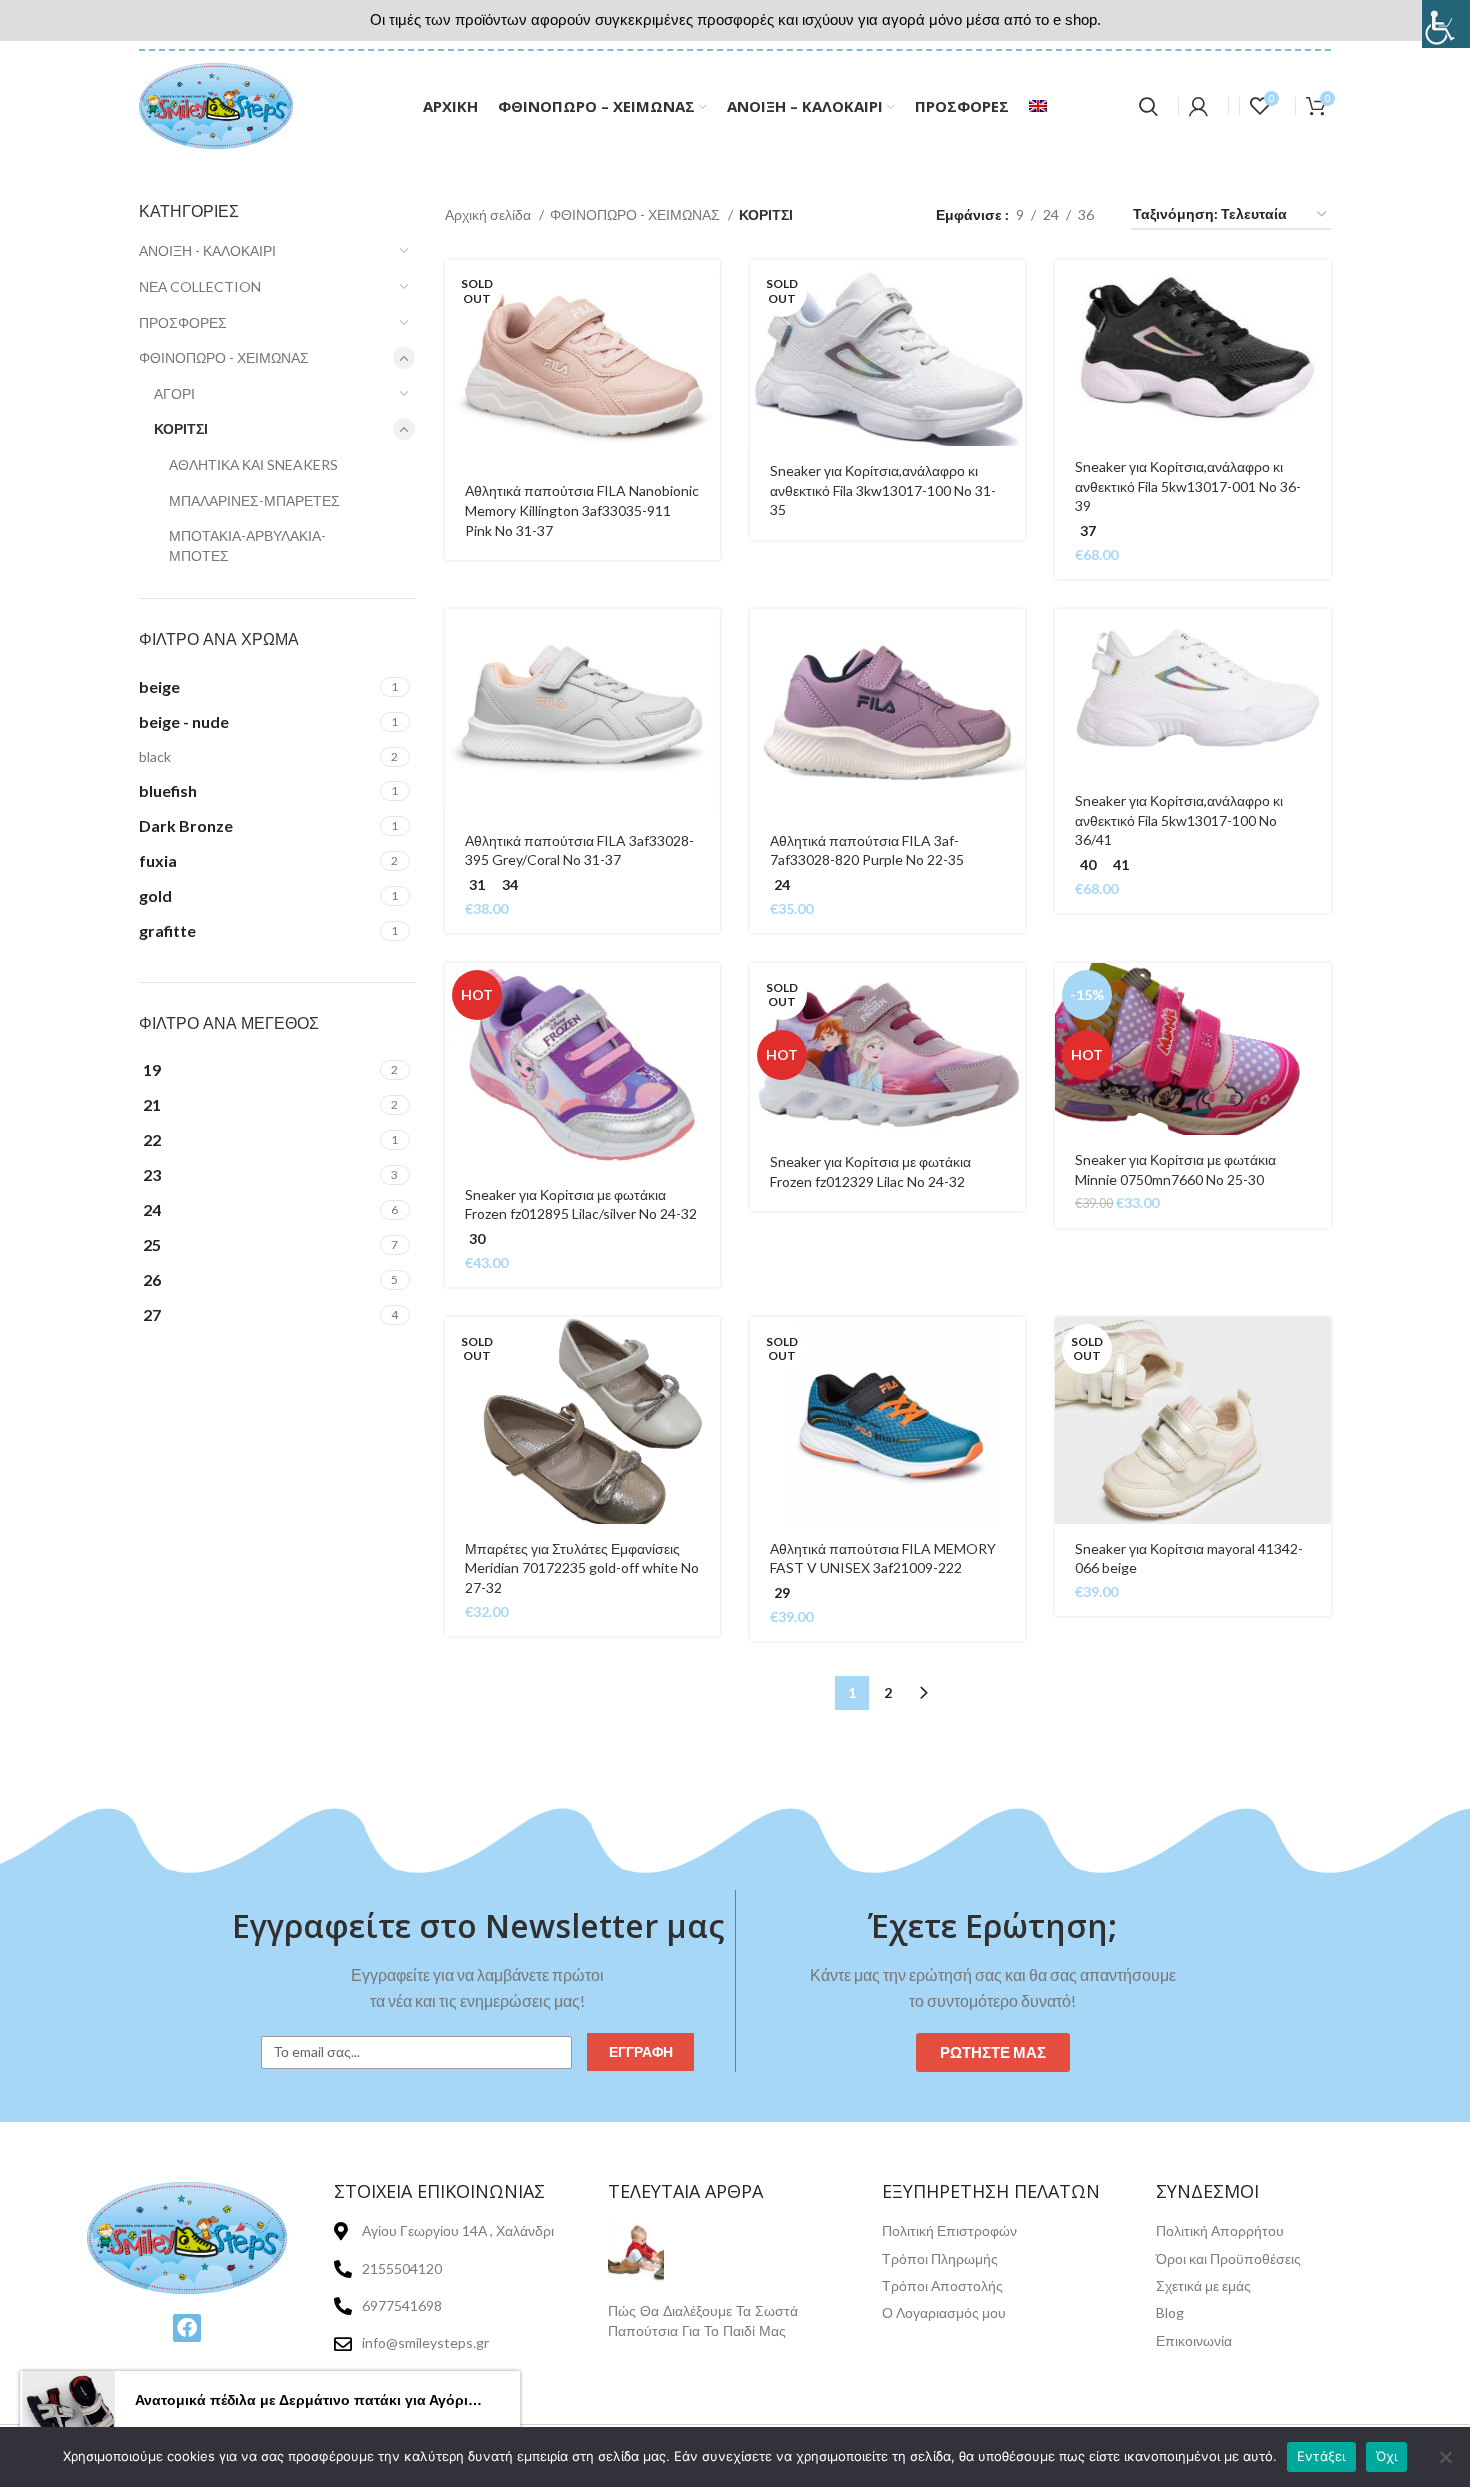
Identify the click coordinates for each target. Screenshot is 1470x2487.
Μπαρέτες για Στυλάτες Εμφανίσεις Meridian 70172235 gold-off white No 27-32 (582, 1568)
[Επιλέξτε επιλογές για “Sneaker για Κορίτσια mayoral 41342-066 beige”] (1316, 1349)
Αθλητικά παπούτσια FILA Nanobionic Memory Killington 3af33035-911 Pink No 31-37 (582, 510)
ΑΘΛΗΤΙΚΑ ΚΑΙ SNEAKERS (253, 464)
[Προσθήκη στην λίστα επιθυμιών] (705, 427)
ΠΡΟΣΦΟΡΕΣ (183, 322)
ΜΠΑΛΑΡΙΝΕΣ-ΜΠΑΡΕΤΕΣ (254, 500)
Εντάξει (1321, 2456)
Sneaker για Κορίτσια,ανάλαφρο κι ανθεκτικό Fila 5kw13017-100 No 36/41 (1179, 820)
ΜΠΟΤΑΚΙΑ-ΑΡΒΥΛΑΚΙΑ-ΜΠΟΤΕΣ (247, 545)
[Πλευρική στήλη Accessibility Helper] (1446, 24)
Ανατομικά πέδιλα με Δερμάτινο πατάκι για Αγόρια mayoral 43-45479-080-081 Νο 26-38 (310, 2400)
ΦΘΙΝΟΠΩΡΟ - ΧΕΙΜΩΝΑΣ (224, 357)
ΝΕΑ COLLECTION (200, 286)
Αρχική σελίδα (489, 214)
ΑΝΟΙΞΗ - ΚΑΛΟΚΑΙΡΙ (207, 250)
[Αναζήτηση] (1148, 106)
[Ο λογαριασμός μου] (1198, 106)
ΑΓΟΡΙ (174, 393)
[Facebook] (187, 2328)
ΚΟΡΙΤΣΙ (181, 428)
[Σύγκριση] (705, 382)
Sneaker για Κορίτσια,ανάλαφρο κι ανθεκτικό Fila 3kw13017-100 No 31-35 (883, 490)
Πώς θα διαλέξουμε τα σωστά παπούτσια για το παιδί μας (703, 2321)
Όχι (1387, 2456)
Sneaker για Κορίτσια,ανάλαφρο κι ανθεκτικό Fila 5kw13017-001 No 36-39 (1188, 486)
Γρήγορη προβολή (705, 337)
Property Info (651, 2352)
